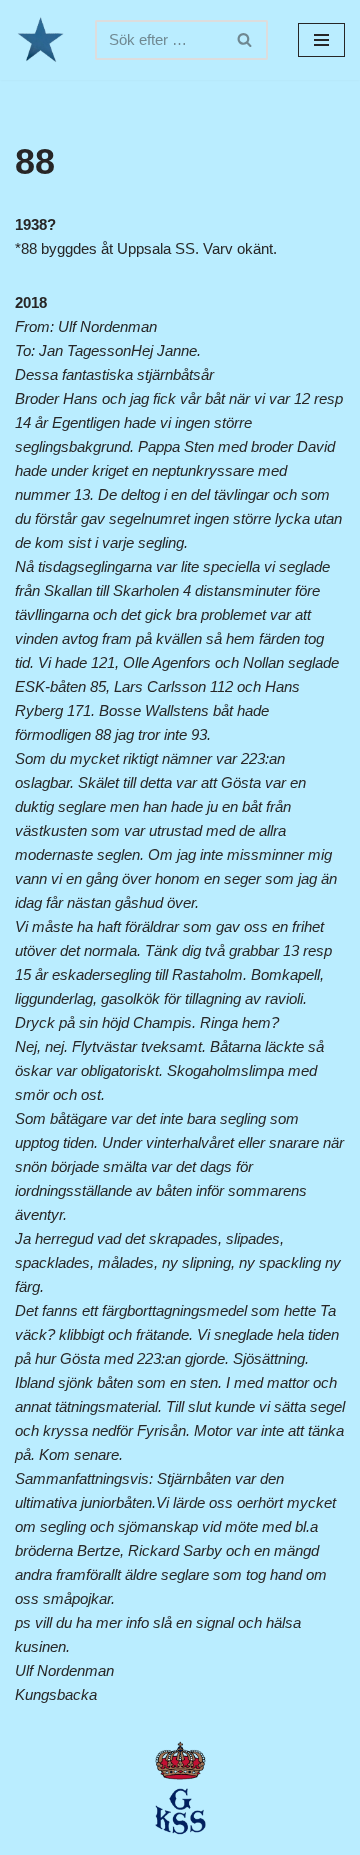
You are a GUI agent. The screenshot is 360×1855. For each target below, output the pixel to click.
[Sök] (245, 40)
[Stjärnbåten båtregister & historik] (40, 40)
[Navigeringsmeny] (321, 40)
